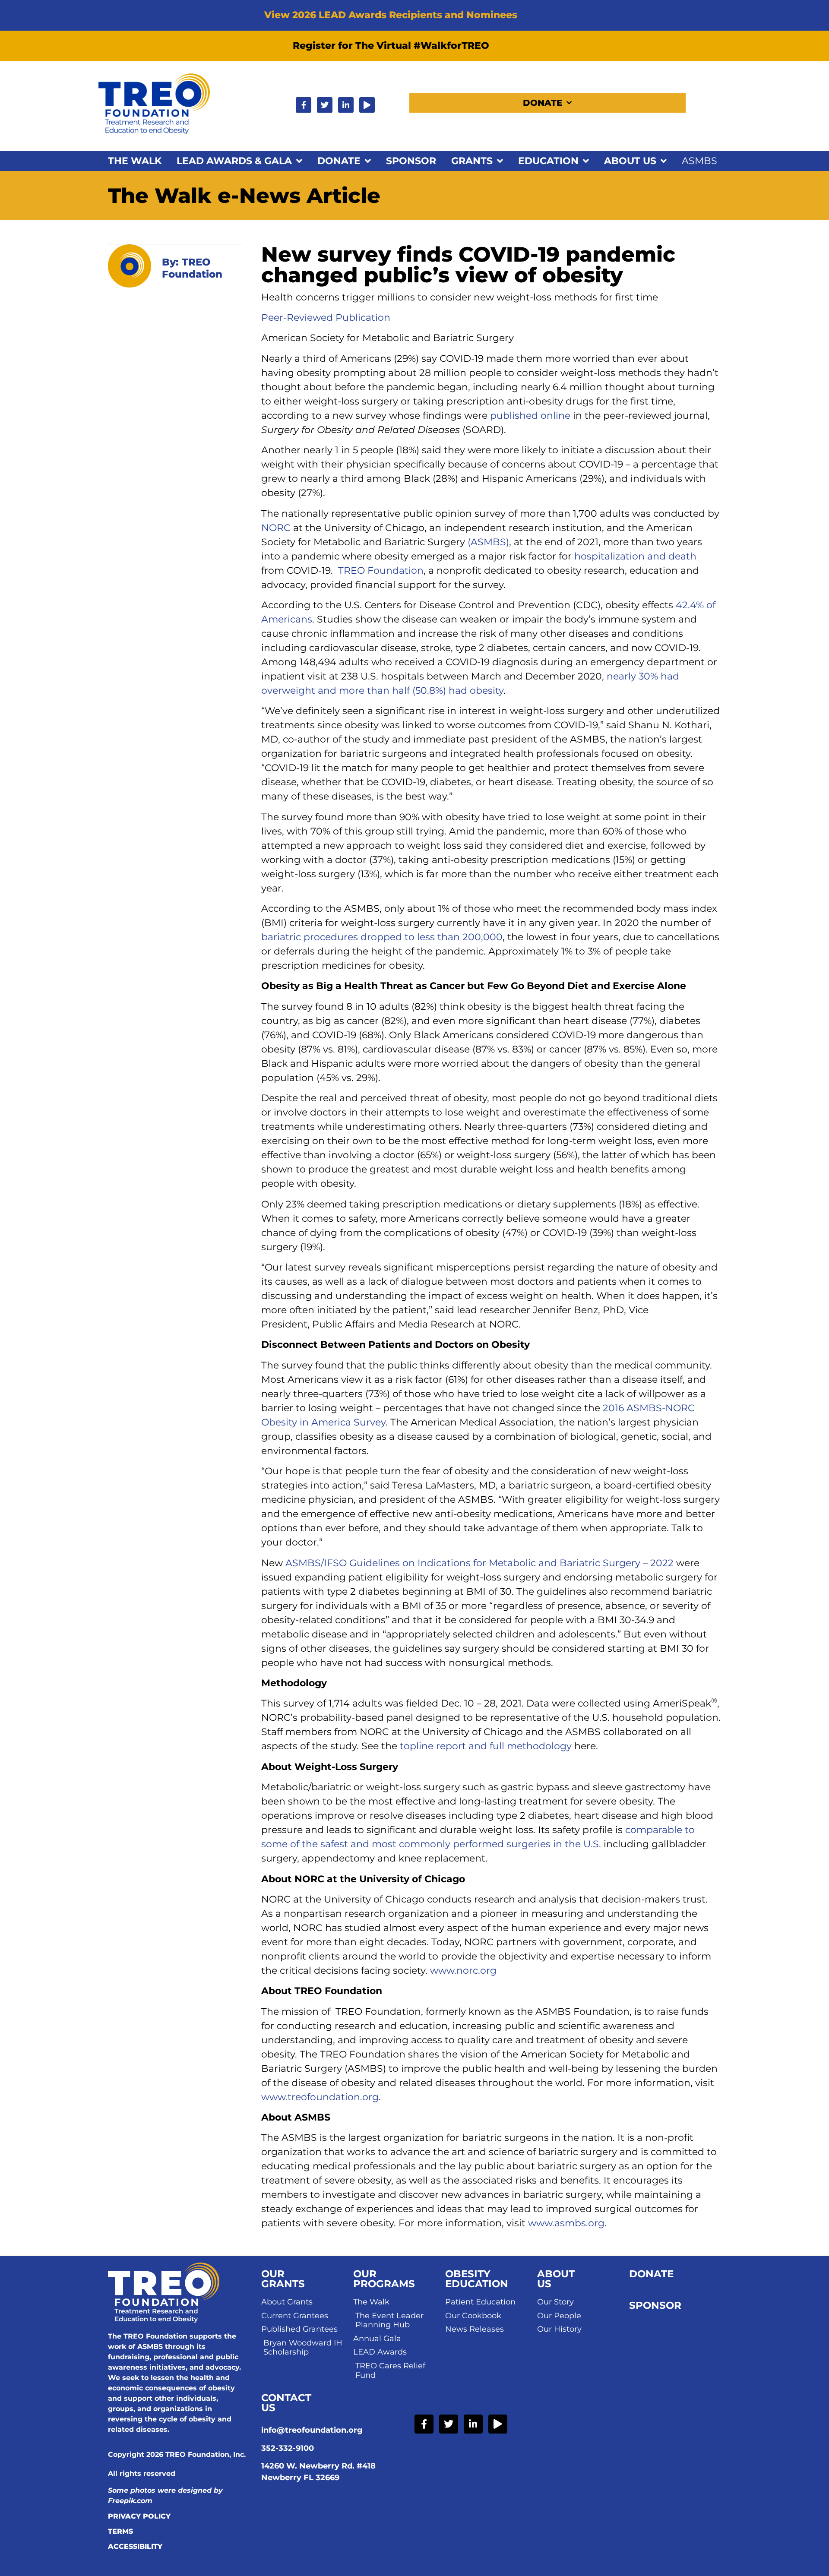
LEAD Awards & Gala (234, 161)
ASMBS (699, 161)
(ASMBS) (488, 542)
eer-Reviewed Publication (329, 318)
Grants (472, 161)
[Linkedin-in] (346, 105)
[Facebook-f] (304, 105)
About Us (630, 161)
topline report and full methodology (486, 1746)
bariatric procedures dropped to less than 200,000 (382, 937)
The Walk (135, 161)
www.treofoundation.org (320, 2097)
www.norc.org (463, 1971)
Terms (120, 2531)
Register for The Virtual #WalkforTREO (391, 46)
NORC (276, 528)
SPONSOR (655, 2305)
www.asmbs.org (566, 2223)
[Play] (367, 105)
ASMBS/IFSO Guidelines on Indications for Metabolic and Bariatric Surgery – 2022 (479, 1563)
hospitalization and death (635, 556)
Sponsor (411, 161)
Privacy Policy (139, 2516)
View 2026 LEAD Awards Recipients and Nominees (391, 15)
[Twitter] (325, 105)
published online (530, 416)
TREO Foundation (381, 571)
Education (548, 161)
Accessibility (135, 2546)
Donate (543, 103)
